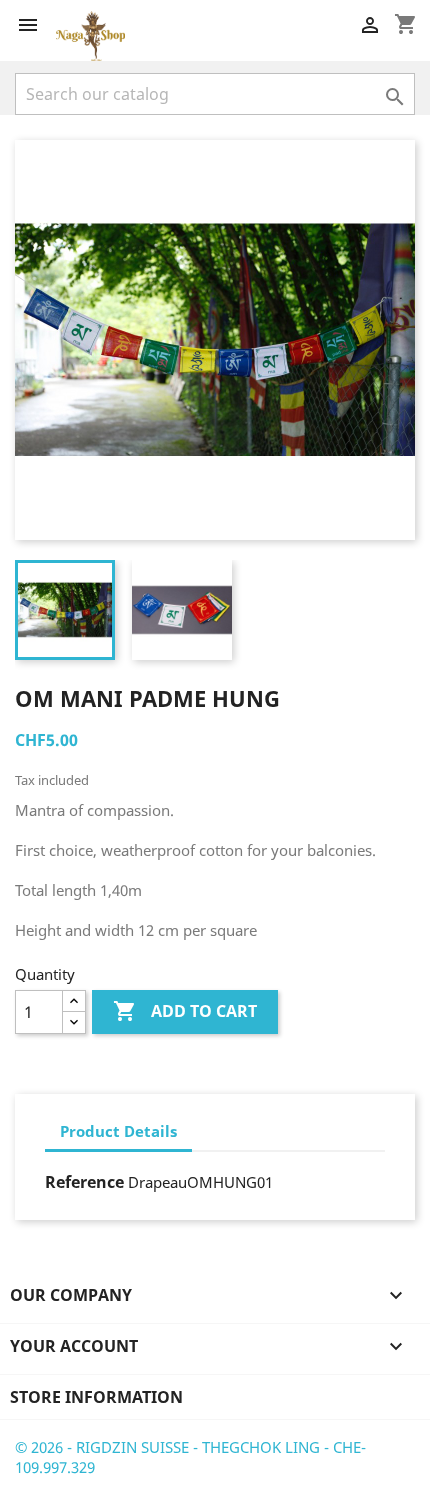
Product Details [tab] (118, 1131)
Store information (96, 1397)
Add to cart (185, 1011)
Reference (84, 1182)
